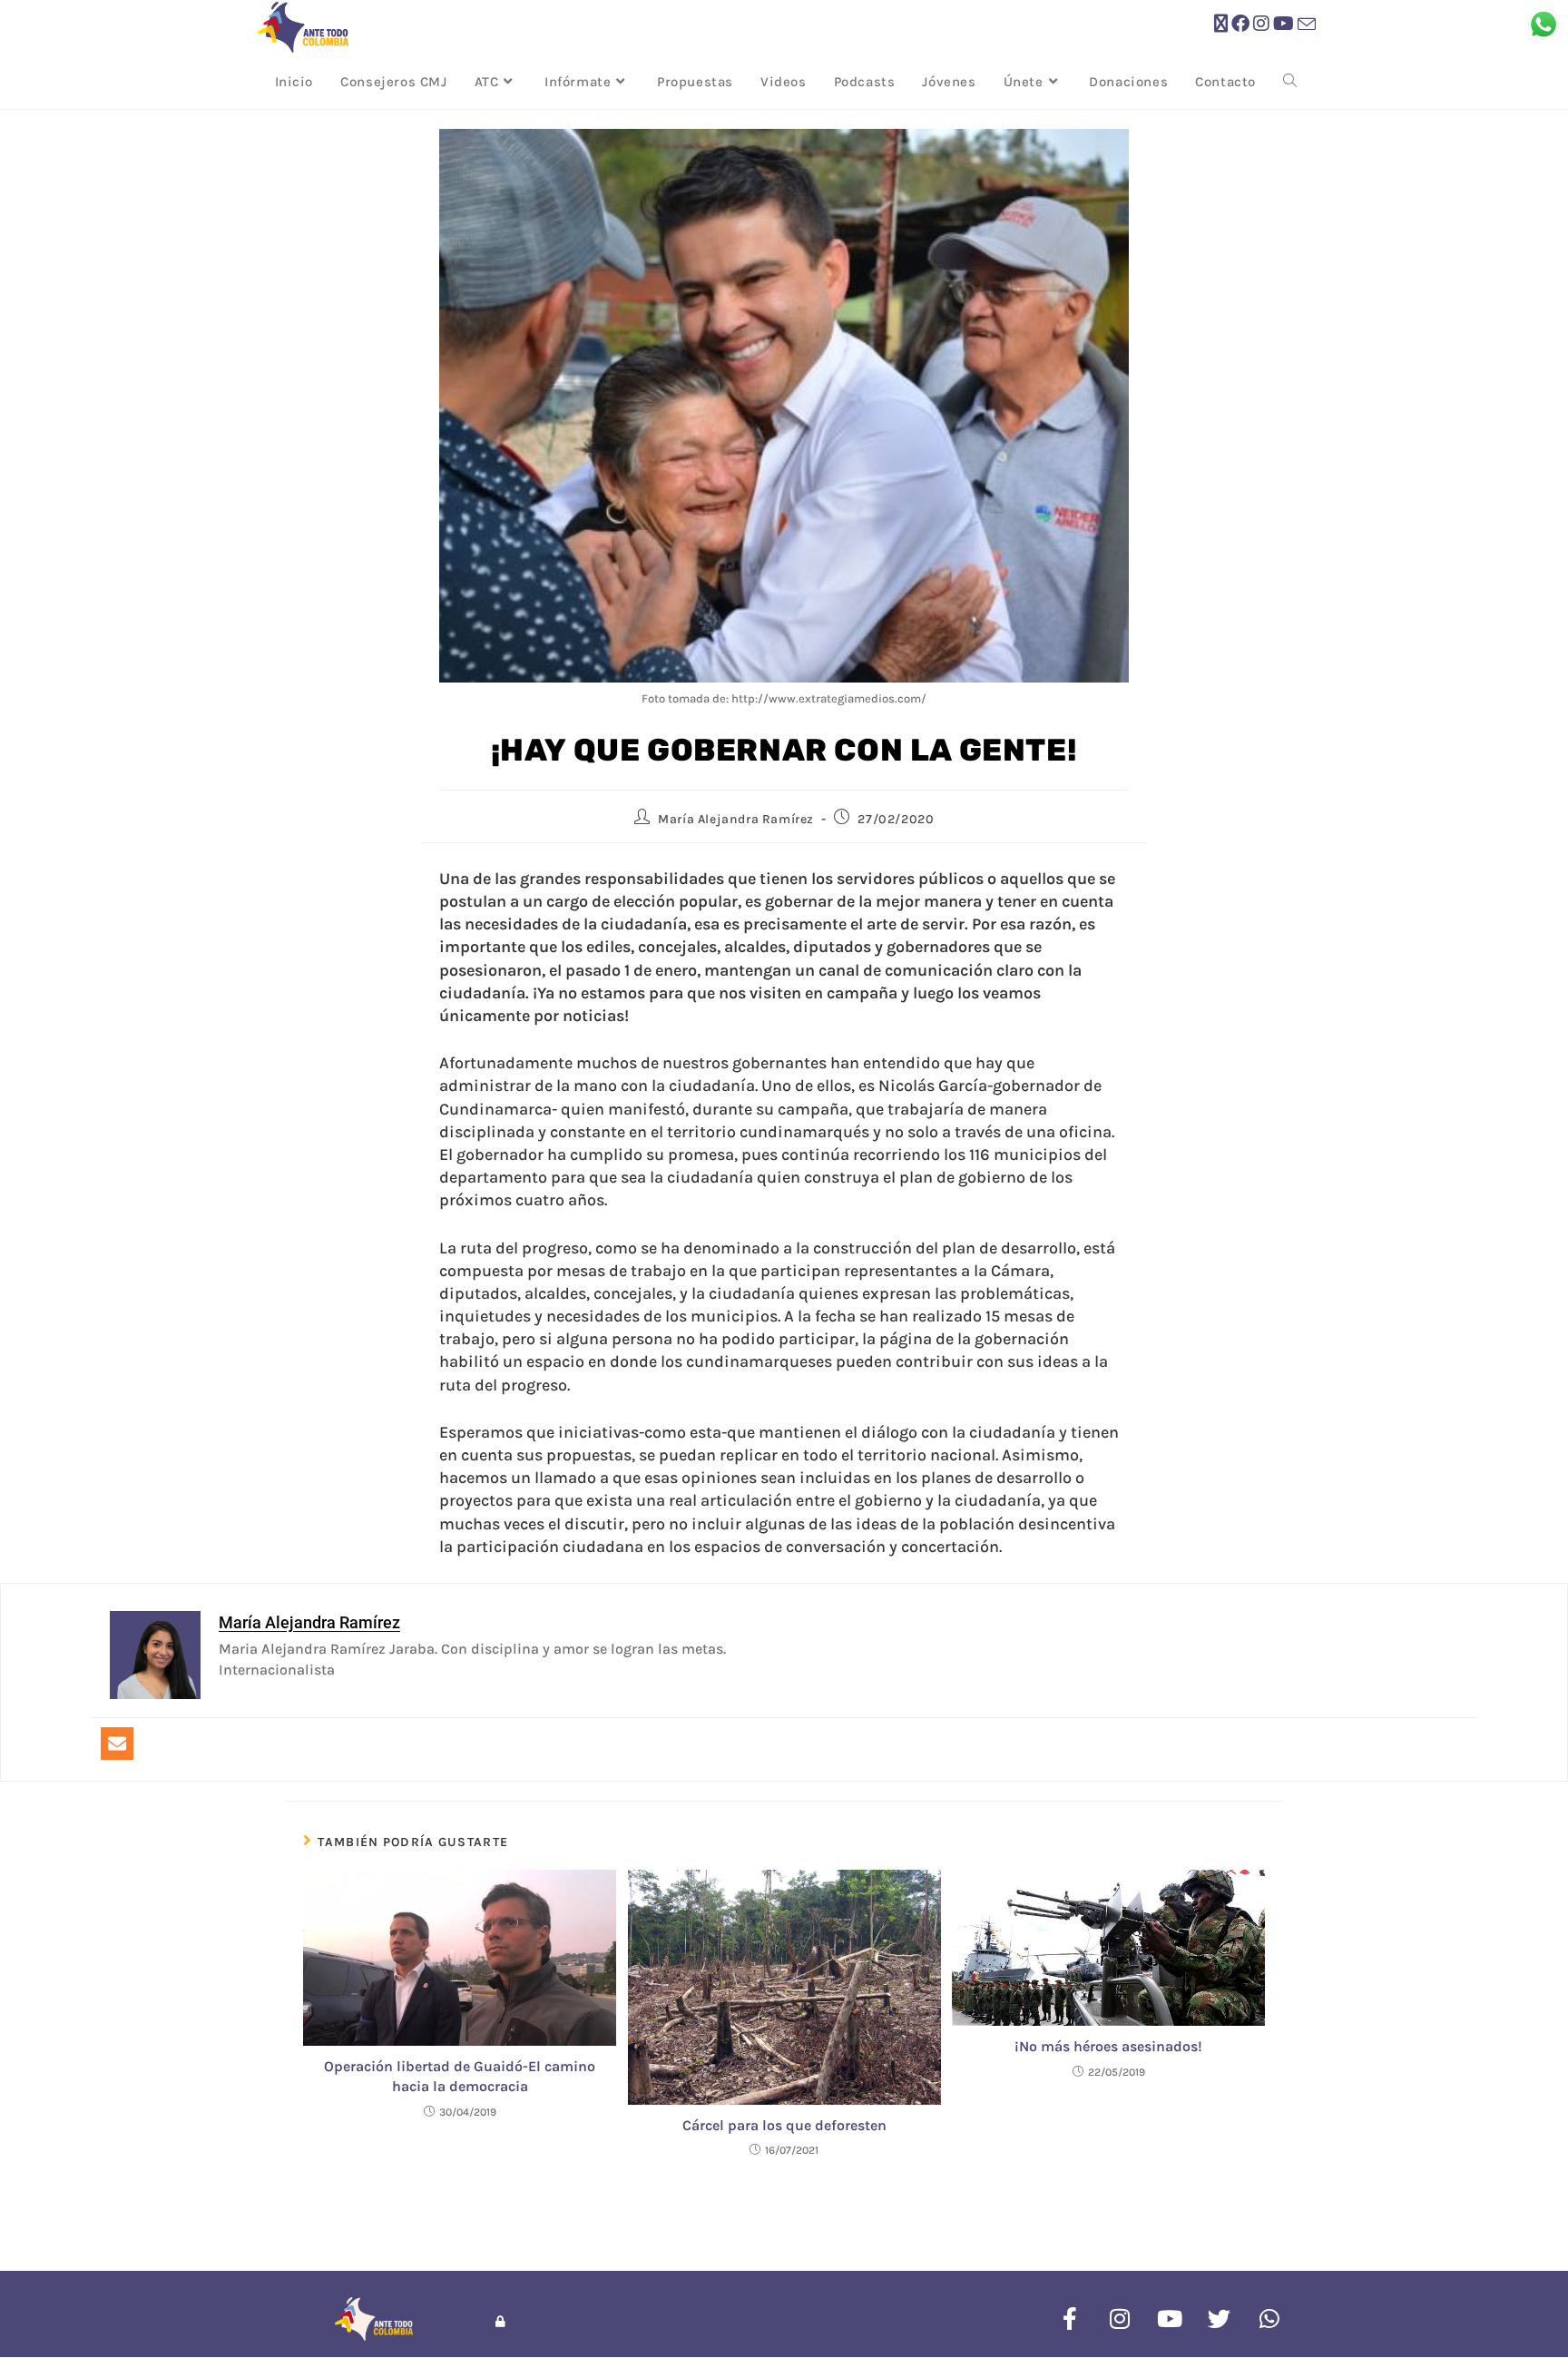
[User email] (117, 1744)
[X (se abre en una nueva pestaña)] (1221, 24)
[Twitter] (1220, 2319)
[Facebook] (1070, 2319)
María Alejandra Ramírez (736, 819)
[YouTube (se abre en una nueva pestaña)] (1284, 24)
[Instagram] (1120, 2319)
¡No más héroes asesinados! (1108, 2046)
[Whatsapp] (1269, 2319)
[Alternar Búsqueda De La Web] (1290, 82)
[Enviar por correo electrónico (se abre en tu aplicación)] (1307, 25)
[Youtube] (1170, 2319)
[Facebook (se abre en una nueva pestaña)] (1240, 24)
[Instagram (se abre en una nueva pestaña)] (1261, 24)
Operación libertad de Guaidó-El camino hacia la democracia (460, 2076)
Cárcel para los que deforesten (784, 2125)
